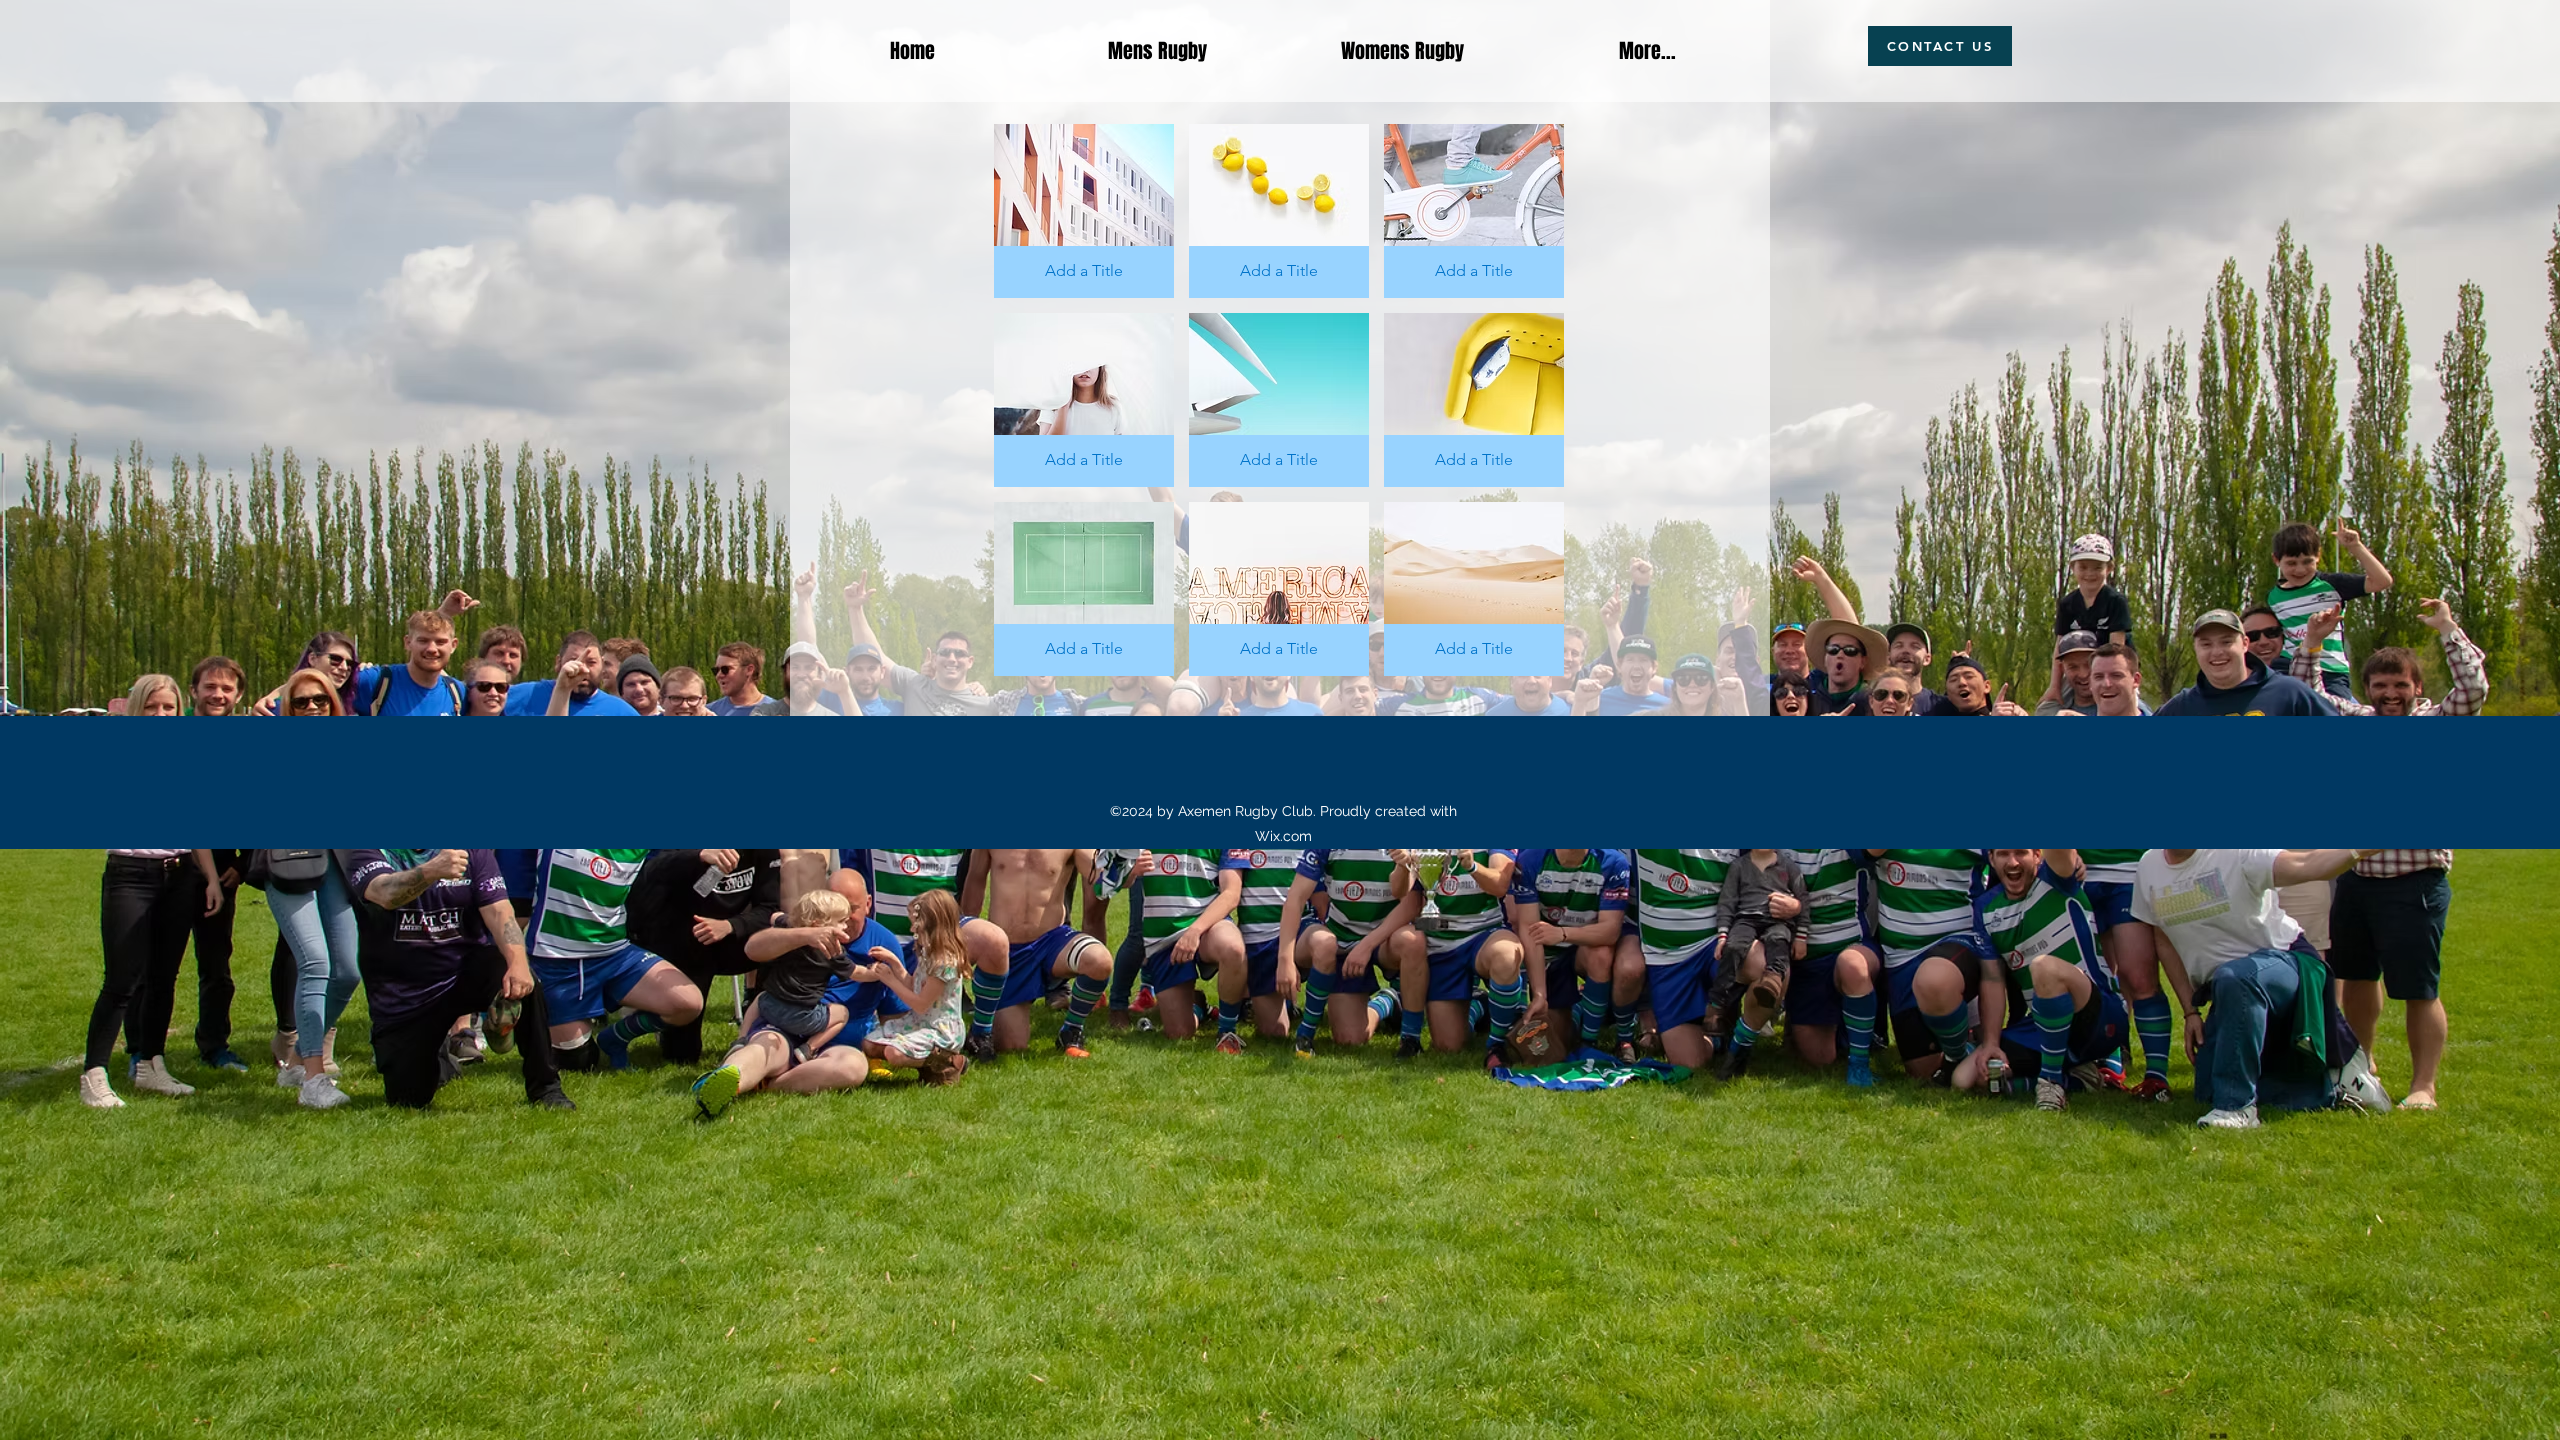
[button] (1084, 211)
